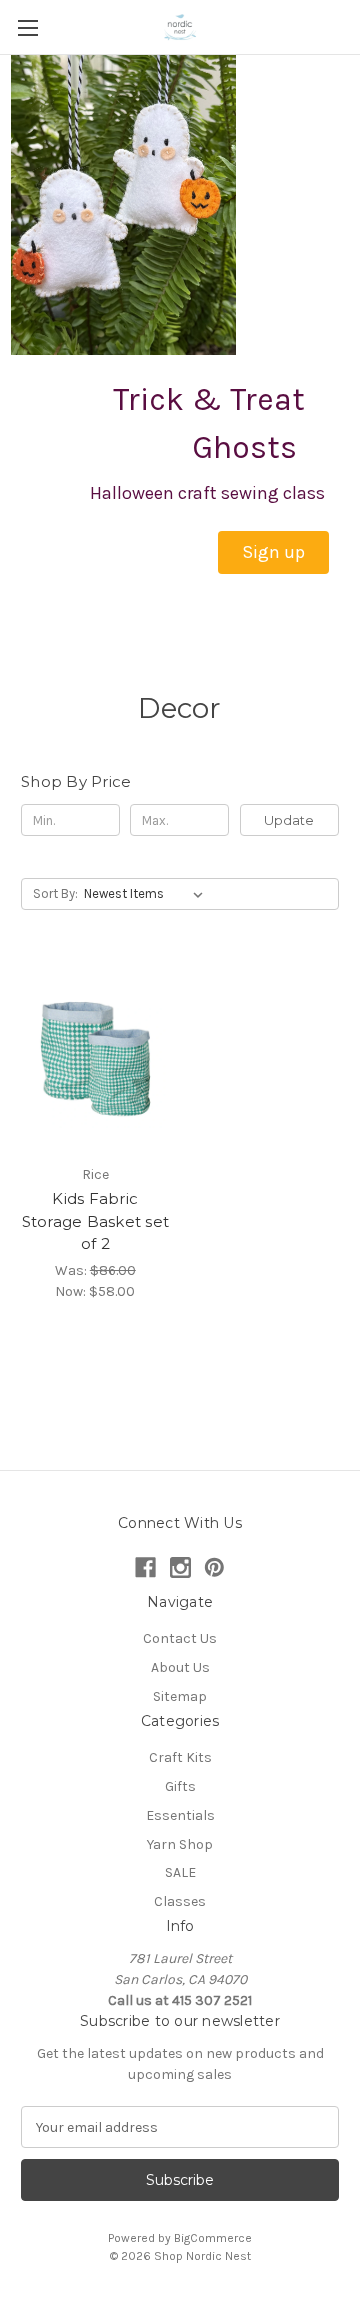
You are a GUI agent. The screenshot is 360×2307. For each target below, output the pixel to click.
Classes (180, 1901)
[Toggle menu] (27, 27)
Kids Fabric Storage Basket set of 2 (96, 1221)
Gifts (180, 1786)
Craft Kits (180, 1757)
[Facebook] (145, 1567)
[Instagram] (180, 1567)
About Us (180, 1667)
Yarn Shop (180, 1844)
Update (289, 820)
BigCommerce (213, 2238)
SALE (180, 1872)
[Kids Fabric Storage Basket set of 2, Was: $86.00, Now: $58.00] (95, 1056)
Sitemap (180, 1696)
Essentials (180, 1815)
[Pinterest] (214, 1567)
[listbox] (147, 894)
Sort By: (55, 893)
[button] (273, 552)
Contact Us (180, 1638)
